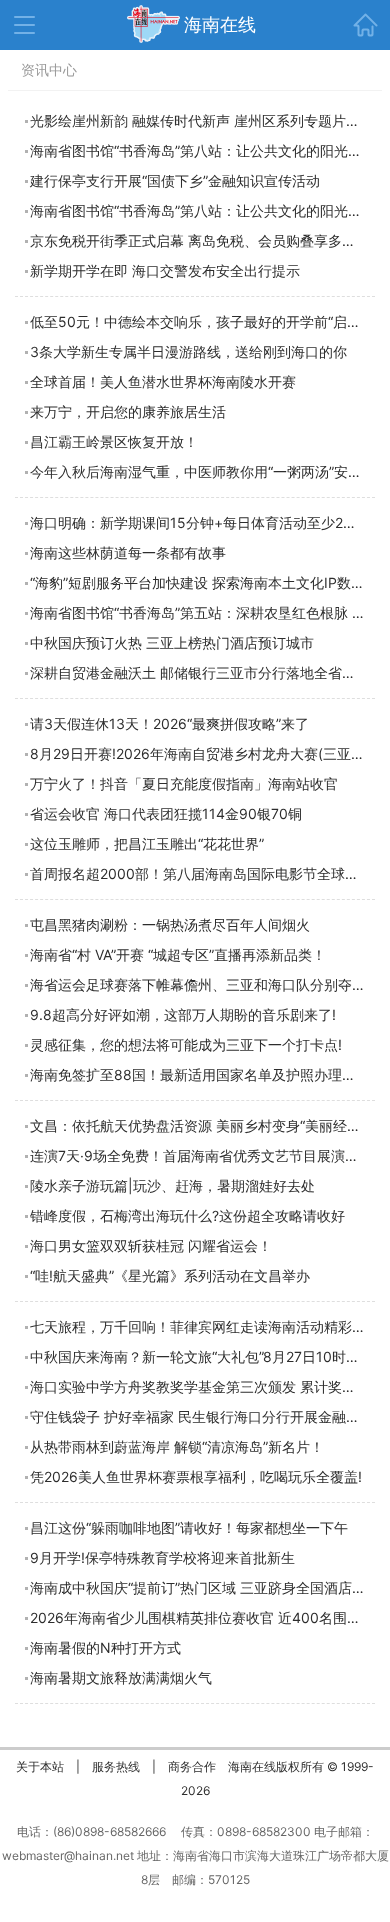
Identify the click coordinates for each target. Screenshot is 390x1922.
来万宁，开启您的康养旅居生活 (128, 411)
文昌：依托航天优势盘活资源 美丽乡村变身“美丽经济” (198, 1125)
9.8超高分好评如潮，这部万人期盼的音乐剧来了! (183, 1014)
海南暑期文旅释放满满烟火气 (121, 1677)
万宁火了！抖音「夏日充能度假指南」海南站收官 (184, 783)
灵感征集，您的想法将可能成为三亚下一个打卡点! (186, 1044)
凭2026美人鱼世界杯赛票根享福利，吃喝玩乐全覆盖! (196, 1476)
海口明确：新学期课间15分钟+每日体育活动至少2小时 (200, 522)
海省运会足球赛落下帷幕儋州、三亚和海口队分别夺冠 (198, 984)
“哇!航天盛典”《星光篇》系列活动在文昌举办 (170, 1275)
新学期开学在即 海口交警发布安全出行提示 (165, 270)
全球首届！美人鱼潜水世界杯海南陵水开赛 (163, 381)
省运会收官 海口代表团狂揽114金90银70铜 (166, 813)
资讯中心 (49, 69)
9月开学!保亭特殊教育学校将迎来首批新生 (162, 1557)
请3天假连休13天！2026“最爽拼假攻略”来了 (169, 723)
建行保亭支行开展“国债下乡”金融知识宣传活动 (175, 180)
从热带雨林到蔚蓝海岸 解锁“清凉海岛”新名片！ (177, 1446)
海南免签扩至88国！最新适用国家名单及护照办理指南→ (206, 1074)
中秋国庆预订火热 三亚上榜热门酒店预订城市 (172, 642)
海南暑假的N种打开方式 (105, 1647)
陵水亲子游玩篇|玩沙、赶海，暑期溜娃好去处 (172, 1185)
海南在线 (220, 24)
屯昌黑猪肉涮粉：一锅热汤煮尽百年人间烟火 (170, 924)
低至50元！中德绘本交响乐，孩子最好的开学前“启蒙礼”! (207, 321)
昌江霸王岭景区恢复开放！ (114, 441)
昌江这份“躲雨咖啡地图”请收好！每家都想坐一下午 (189, 1527)
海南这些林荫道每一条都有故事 (128, 552)
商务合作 (192, 1766)
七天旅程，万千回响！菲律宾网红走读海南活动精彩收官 (205, 1326)
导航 (24, 25)
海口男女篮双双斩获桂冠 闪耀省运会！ (151, 1245)
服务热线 (116, 1766)
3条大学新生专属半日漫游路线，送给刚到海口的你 (188, 351)
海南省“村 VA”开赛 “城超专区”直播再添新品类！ (178, 954)
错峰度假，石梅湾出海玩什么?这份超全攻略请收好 (187, 1215)
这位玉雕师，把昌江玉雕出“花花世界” (147, 843)
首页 (365, 25)
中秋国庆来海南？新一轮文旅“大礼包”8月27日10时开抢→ (208, 1356)
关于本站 (40, 1766)
